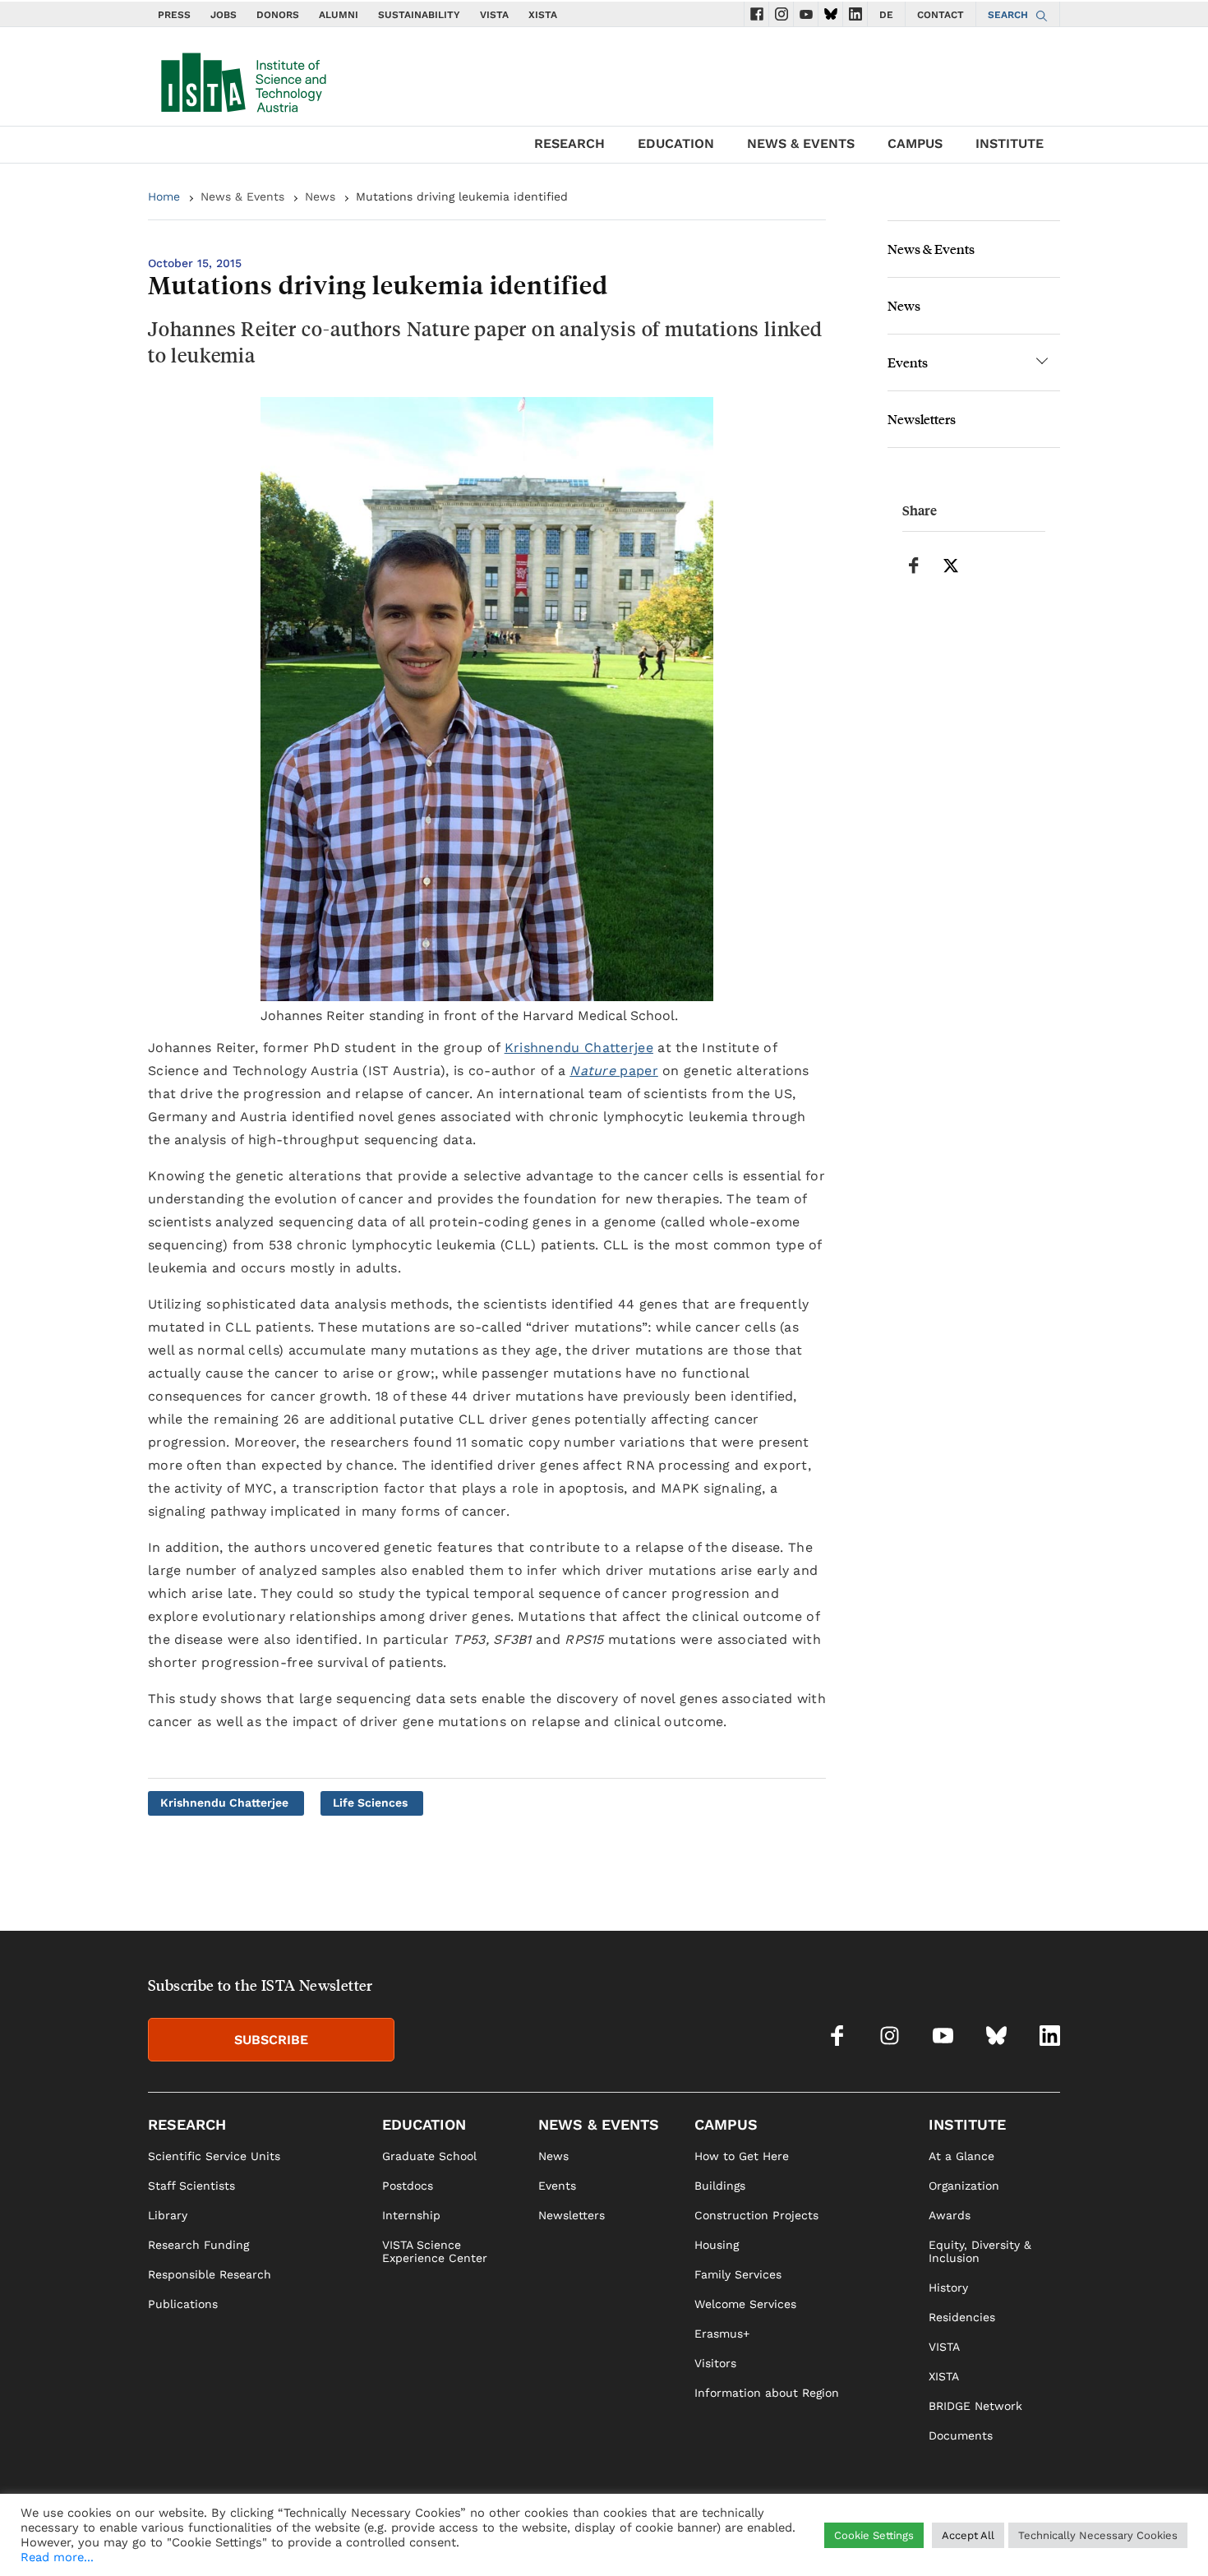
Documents (961, 2435)
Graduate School (429, 2156)
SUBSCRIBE (271, 2040)
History (948, 2287)
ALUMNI (339, 15)
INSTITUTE (1010, 143)
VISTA (494, 15)
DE (886, 15)
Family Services (738, 2274)
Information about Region (767, 2393)
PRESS (174, 15)
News (320, 196)
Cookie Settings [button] (874, 2535)
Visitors (715, 2363)
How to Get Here (742, 2156)
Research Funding (198, 2245)
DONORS (278, 15)
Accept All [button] (968, 2535)
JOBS (224, 15)
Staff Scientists (191, 2186)
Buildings (720, 2186)
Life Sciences (370, 1803)
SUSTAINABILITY (419, 15)
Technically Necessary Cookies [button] (1098, 2535)
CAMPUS (915, 143)
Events (908, 362)
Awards (950, 2215)
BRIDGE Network (975, 2406)
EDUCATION (676, 143)
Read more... (57, 2557)
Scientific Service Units (214, 2156)
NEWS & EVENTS (801, 143)
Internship (411, 2215)
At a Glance (961, 2156)
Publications (183, 2304)
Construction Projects (756, 2215)
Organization (964, 2186)
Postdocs (408, 2186)
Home (164, 196)
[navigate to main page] (242, 79)
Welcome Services (745, 2304)
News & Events (242, 196)
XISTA (543, 15)
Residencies (962, 2317)
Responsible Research (210, 2274)
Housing (717, 2245)
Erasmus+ (722, 2334)
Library (168, 2215)
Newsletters (922, 419)
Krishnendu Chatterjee (579, 1048)
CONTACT (941, 15)
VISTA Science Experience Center (435, 2251)
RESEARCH (569, 143)
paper (614, 1071)
